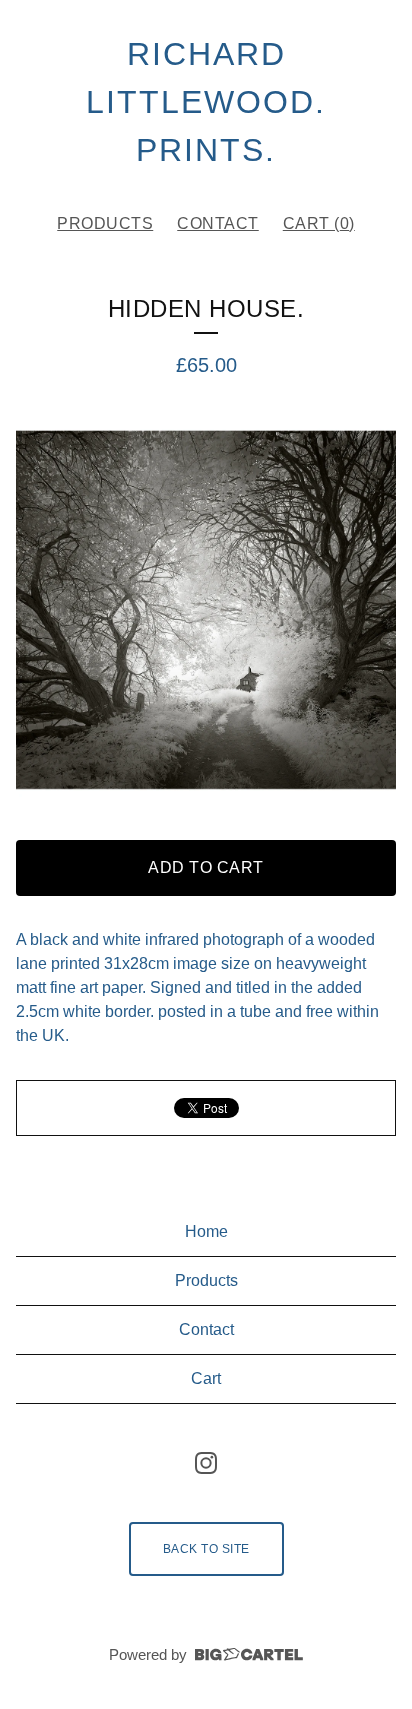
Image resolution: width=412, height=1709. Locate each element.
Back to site (206, 1549)
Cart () (319, 223)
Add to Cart (206, 867)
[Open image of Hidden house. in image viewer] (206, 610)
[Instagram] (206, 1463)
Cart (206, 1378)
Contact (218, 223)
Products (105, 223)
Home (206, 1231)
